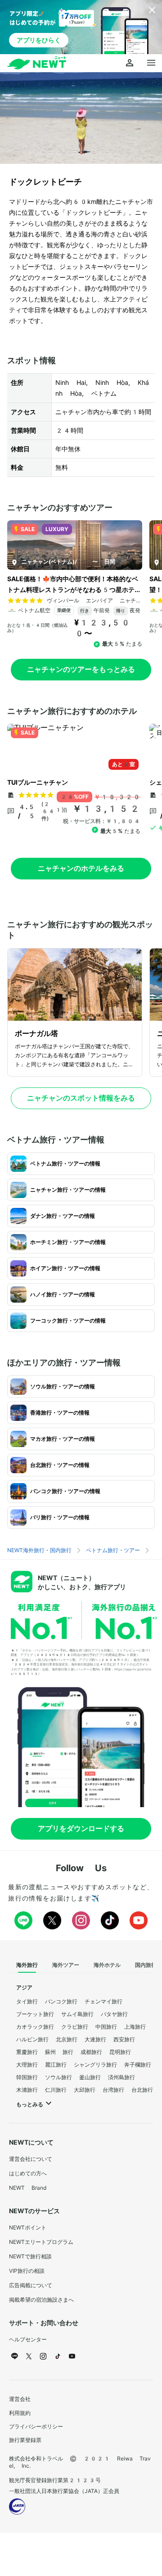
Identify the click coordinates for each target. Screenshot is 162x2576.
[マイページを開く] (130, 63)
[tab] (27, 1966)
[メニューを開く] (151, 63)
